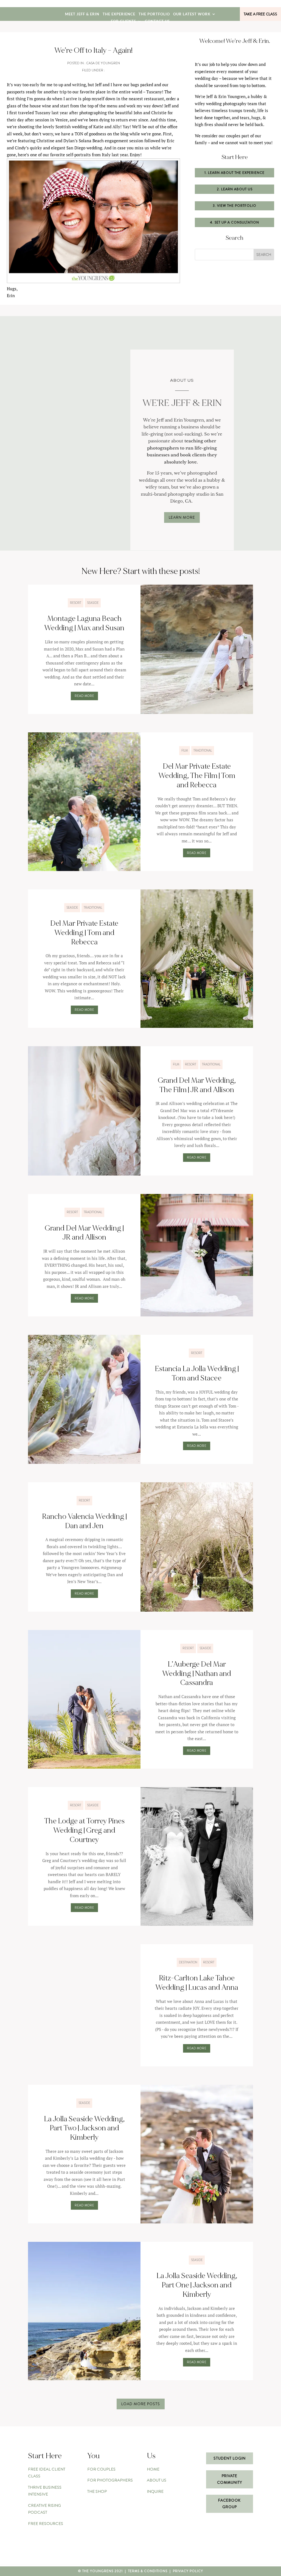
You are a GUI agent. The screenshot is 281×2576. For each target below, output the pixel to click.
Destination (188, 1962)
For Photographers (110, 2480)
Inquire (155, 2491)
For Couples (101, 2469)
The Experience (119, 14)
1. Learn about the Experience (234, 173)
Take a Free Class (260, 14)
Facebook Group (229, 2504)
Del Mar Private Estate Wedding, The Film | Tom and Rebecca (197, 776)
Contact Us (157, 22)
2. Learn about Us (235, 189)
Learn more (182, 517)
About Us (157, 2480)
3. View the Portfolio (235, 206)
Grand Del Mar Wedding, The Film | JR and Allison (197, 1085)
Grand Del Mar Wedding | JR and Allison (84, 1233)
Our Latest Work (192, 14)
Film (185, 750)
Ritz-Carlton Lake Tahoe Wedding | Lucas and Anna (197, 1983)
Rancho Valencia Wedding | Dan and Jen (84, 1521)
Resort (76, 603)
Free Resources (46, 2524)
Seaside (93, 603)
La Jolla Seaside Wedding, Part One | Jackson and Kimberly (197, 2285)
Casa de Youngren (103, 63)
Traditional (203, 750)
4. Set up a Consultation (234, 222)
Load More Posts (141, 2404)
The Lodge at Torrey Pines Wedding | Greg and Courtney (84, 1830)
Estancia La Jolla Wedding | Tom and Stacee (197, 1374)
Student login (230, 2458)
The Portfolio (154, 14)
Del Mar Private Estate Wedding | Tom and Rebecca (84, 933)
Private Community (230, 2479)
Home (153, 2469)
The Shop (97, 2491)
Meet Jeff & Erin (82, 14)
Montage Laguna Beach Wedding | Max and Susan (84, 623)
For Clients (123, 22)
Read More (84, 696)
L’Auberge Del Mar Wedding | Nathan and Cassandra (197, 1674)
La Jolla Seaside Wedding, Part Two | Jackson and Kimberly (84, 2128)
